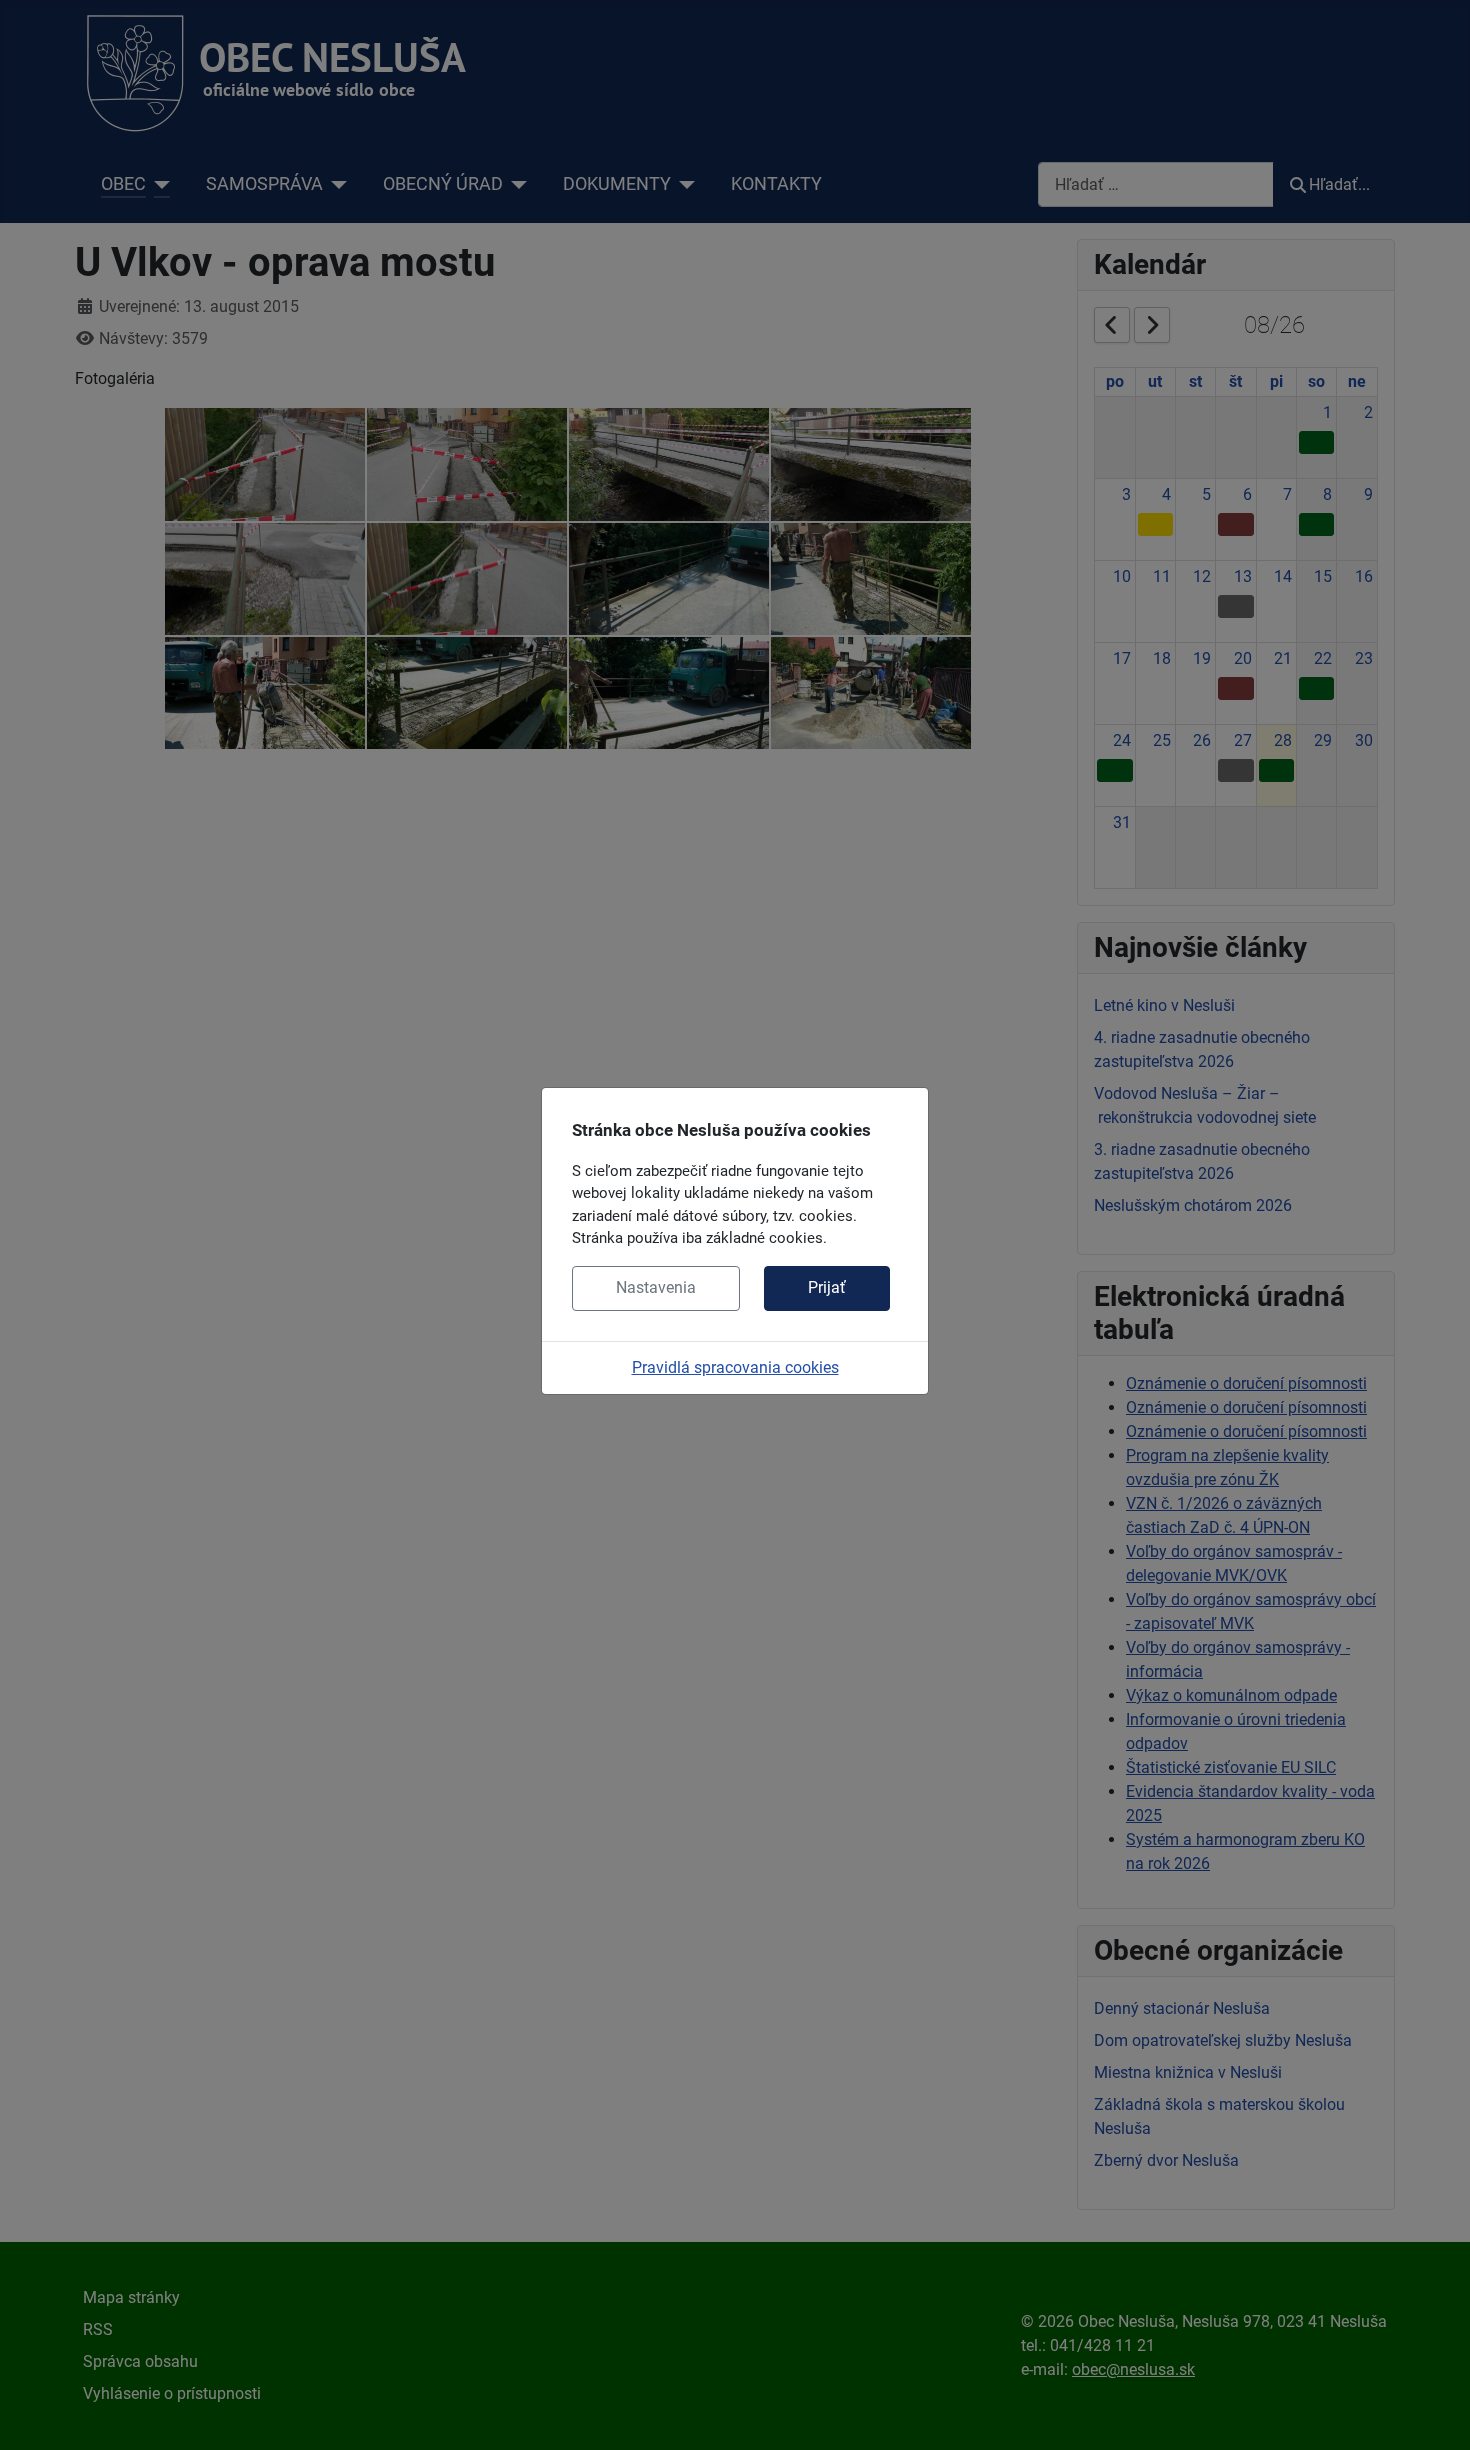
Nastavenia (656, 1287)
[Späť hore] (1435, 2413)
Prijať (827, 1287)
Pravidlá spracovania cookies (735, 1367)
